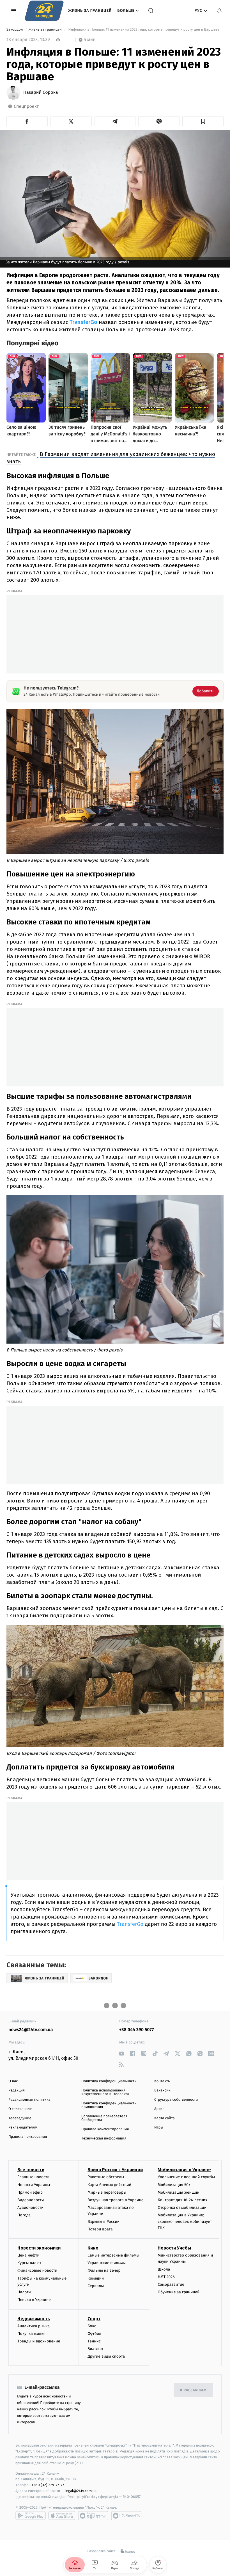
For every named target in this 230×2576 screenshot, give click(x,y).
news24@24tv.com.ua (31, 2030)
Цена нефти (28, 2255)
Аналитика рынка (34, 2326)
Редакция (17, 2090)
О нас (13, 2081)
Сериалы (96, 2286)
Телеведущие (20, 2118)
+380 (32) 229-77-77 (48, 2485)
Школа (164, 2269)
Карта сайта (165, 2118)
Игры (159, 2128)
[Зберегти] (203, 121)
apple (62, 2516)
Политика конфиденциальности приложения (109, 2105)
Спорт (94, 2319)
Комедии (96, 2278)
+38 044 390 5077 (136, 2030)
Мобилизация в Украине (184, 2170)
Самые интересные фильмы (113, 2255)
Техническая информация (104, 2138)
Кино (93, 2248)
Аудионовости (30, 2208)
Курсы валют (29, 2263)
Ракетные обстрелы (106, 2177)
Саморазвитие (171, 2284)
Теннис (94, 2341)
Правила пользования (28, 2137)
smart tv (93, 2516)
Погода (24, 2215)
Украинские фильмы (107, 2263)
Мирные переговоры (107, 2192)
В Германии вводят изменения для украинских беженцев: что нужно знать (111, 458)
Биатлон (95, 2349)
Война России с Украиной (115, 2170)
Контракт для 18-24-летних (182, 2200)
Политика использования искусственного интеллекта (105, 2092)
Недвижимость (34, 2319)
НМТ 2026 (166, 2277)
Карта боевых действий (109, 2185)
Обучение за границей (179, 2292)
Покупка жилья (31, 2334)
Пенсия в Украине (34, 2300)
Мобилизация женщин (179, 2192)
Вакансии (162, 2090)
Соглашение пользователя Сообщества (104, 2118)
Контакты (162, 2081)
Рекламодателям (23, 2128)
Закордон (15, 30)
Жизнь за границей (90, 11)
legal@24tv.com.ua (81, 2491)
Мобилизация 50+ (174, 2185)
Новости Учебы (174, 2248)
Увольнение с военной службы (186, 2177)
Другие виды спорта (106, 2356)
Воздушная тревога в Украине (115, 2200)
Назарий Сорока (41, 93)
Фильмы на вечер (104, 2270)
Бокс (92, 2326)
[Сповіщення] (219, 11)
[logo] (44, 11)
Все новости (31, 2170)
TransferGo (83, 322)
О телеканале (20, 2109)
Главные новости (34, 2177)
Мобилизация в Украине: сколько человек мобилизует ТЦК (185, 2221)
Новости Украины (34, 2185)
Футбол (94, 2334)
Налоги (24, 2292)
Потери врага (100, 2229)
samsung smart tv (126, 2516)
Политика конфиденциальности (109, 2081)
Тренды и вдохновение (39, 2341)
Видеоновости (31, 2200)
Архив (159, 2109)
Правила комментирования (105, 2129)
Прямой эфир (30, 2192)
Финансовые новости (37, 2270)
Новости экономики (39, 2248)
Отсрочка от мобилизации (182, 2208)
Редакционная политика (29, 2100)
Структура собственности (176, 2100)
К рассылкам (193, 2390)
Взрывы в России (104, 2222)
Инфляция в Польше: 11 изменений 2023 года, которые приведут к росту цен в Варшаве (144, 30)
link (121, 2053)
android (31, 2516)
